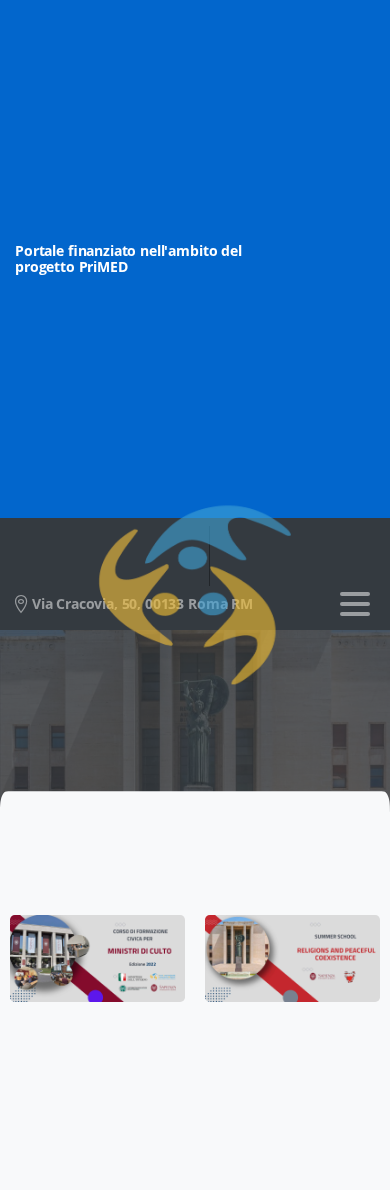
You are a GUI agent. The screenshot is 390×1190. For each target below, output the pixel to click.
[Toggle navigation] (355, 604)
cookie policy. (143, 1170)
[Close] (351, 1156)
